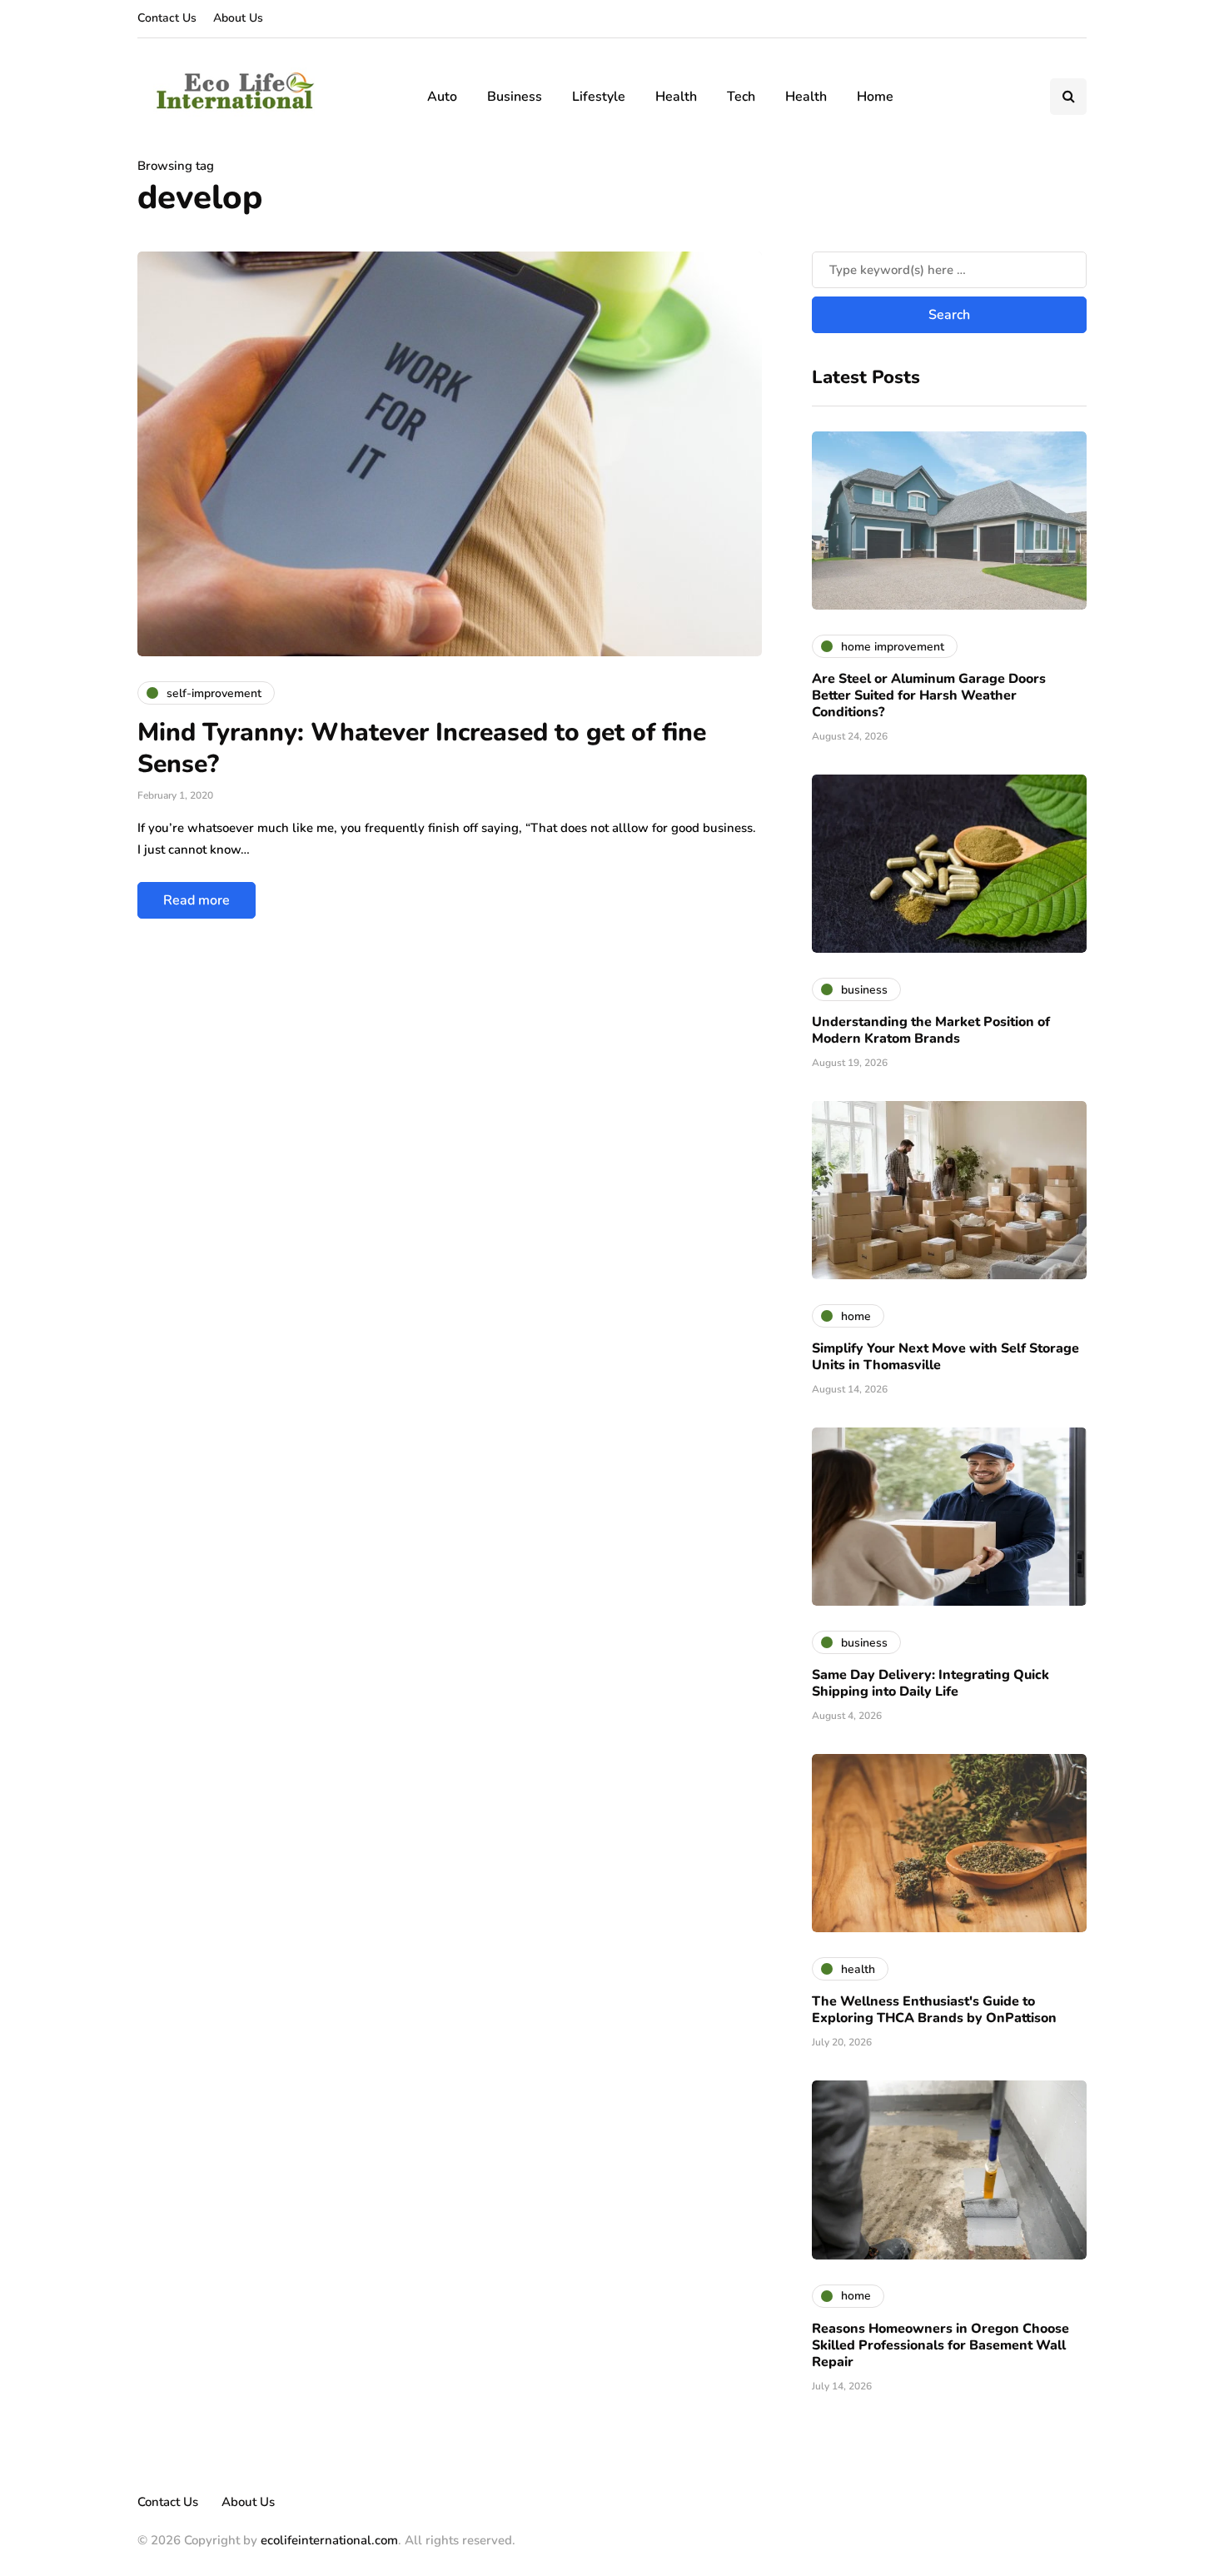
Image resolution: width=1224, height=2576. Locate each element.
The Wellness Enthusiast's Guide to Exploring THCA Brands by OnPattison (934, 2010)
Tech (741, 97)
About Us (238, 18)
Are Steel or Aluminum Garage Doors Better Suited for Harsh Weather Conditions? (929, 695)
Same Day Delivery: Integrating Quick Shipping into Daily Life (930, 1683)
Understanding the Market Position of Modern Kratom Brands (931, 1030)
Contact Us (167, 18)
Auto (442, 97)
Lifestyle (599, 97)
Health (676, 97)
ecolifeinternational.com (329, 2540)
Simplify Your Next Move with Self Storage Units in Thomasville (945, 1357)
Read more (197, 900)
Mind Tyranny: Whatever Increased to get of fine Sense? (422, 748)
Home (875, 97)
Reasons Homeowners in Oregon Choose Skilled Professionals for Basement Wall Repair (940, 2345)
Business (515, 97)
